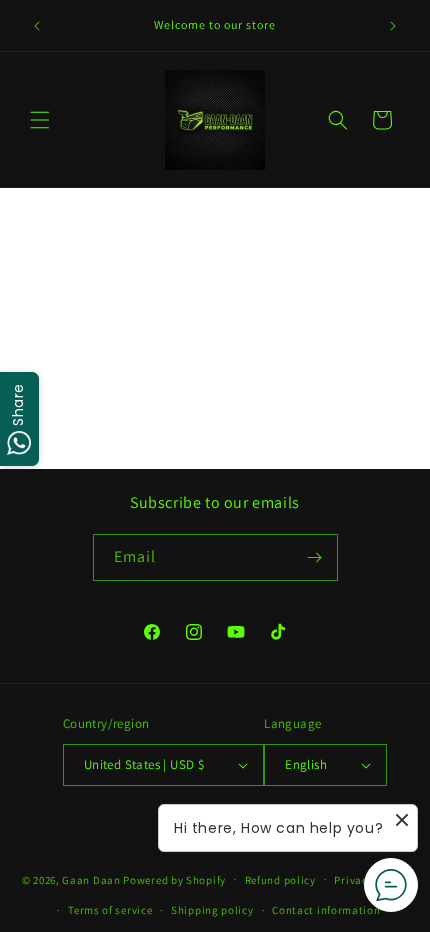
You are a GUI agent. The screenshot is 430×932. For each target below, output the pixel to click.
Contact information (326, 910)
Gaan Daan (91, 879)
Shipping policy (212, 910)
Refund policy (280, 880)
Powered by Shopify (174, 879)
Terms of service (110, 910)
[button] (40, 120)
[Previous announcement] (37, 26)
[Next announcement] (393, 26)
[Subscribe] (315, 557)
